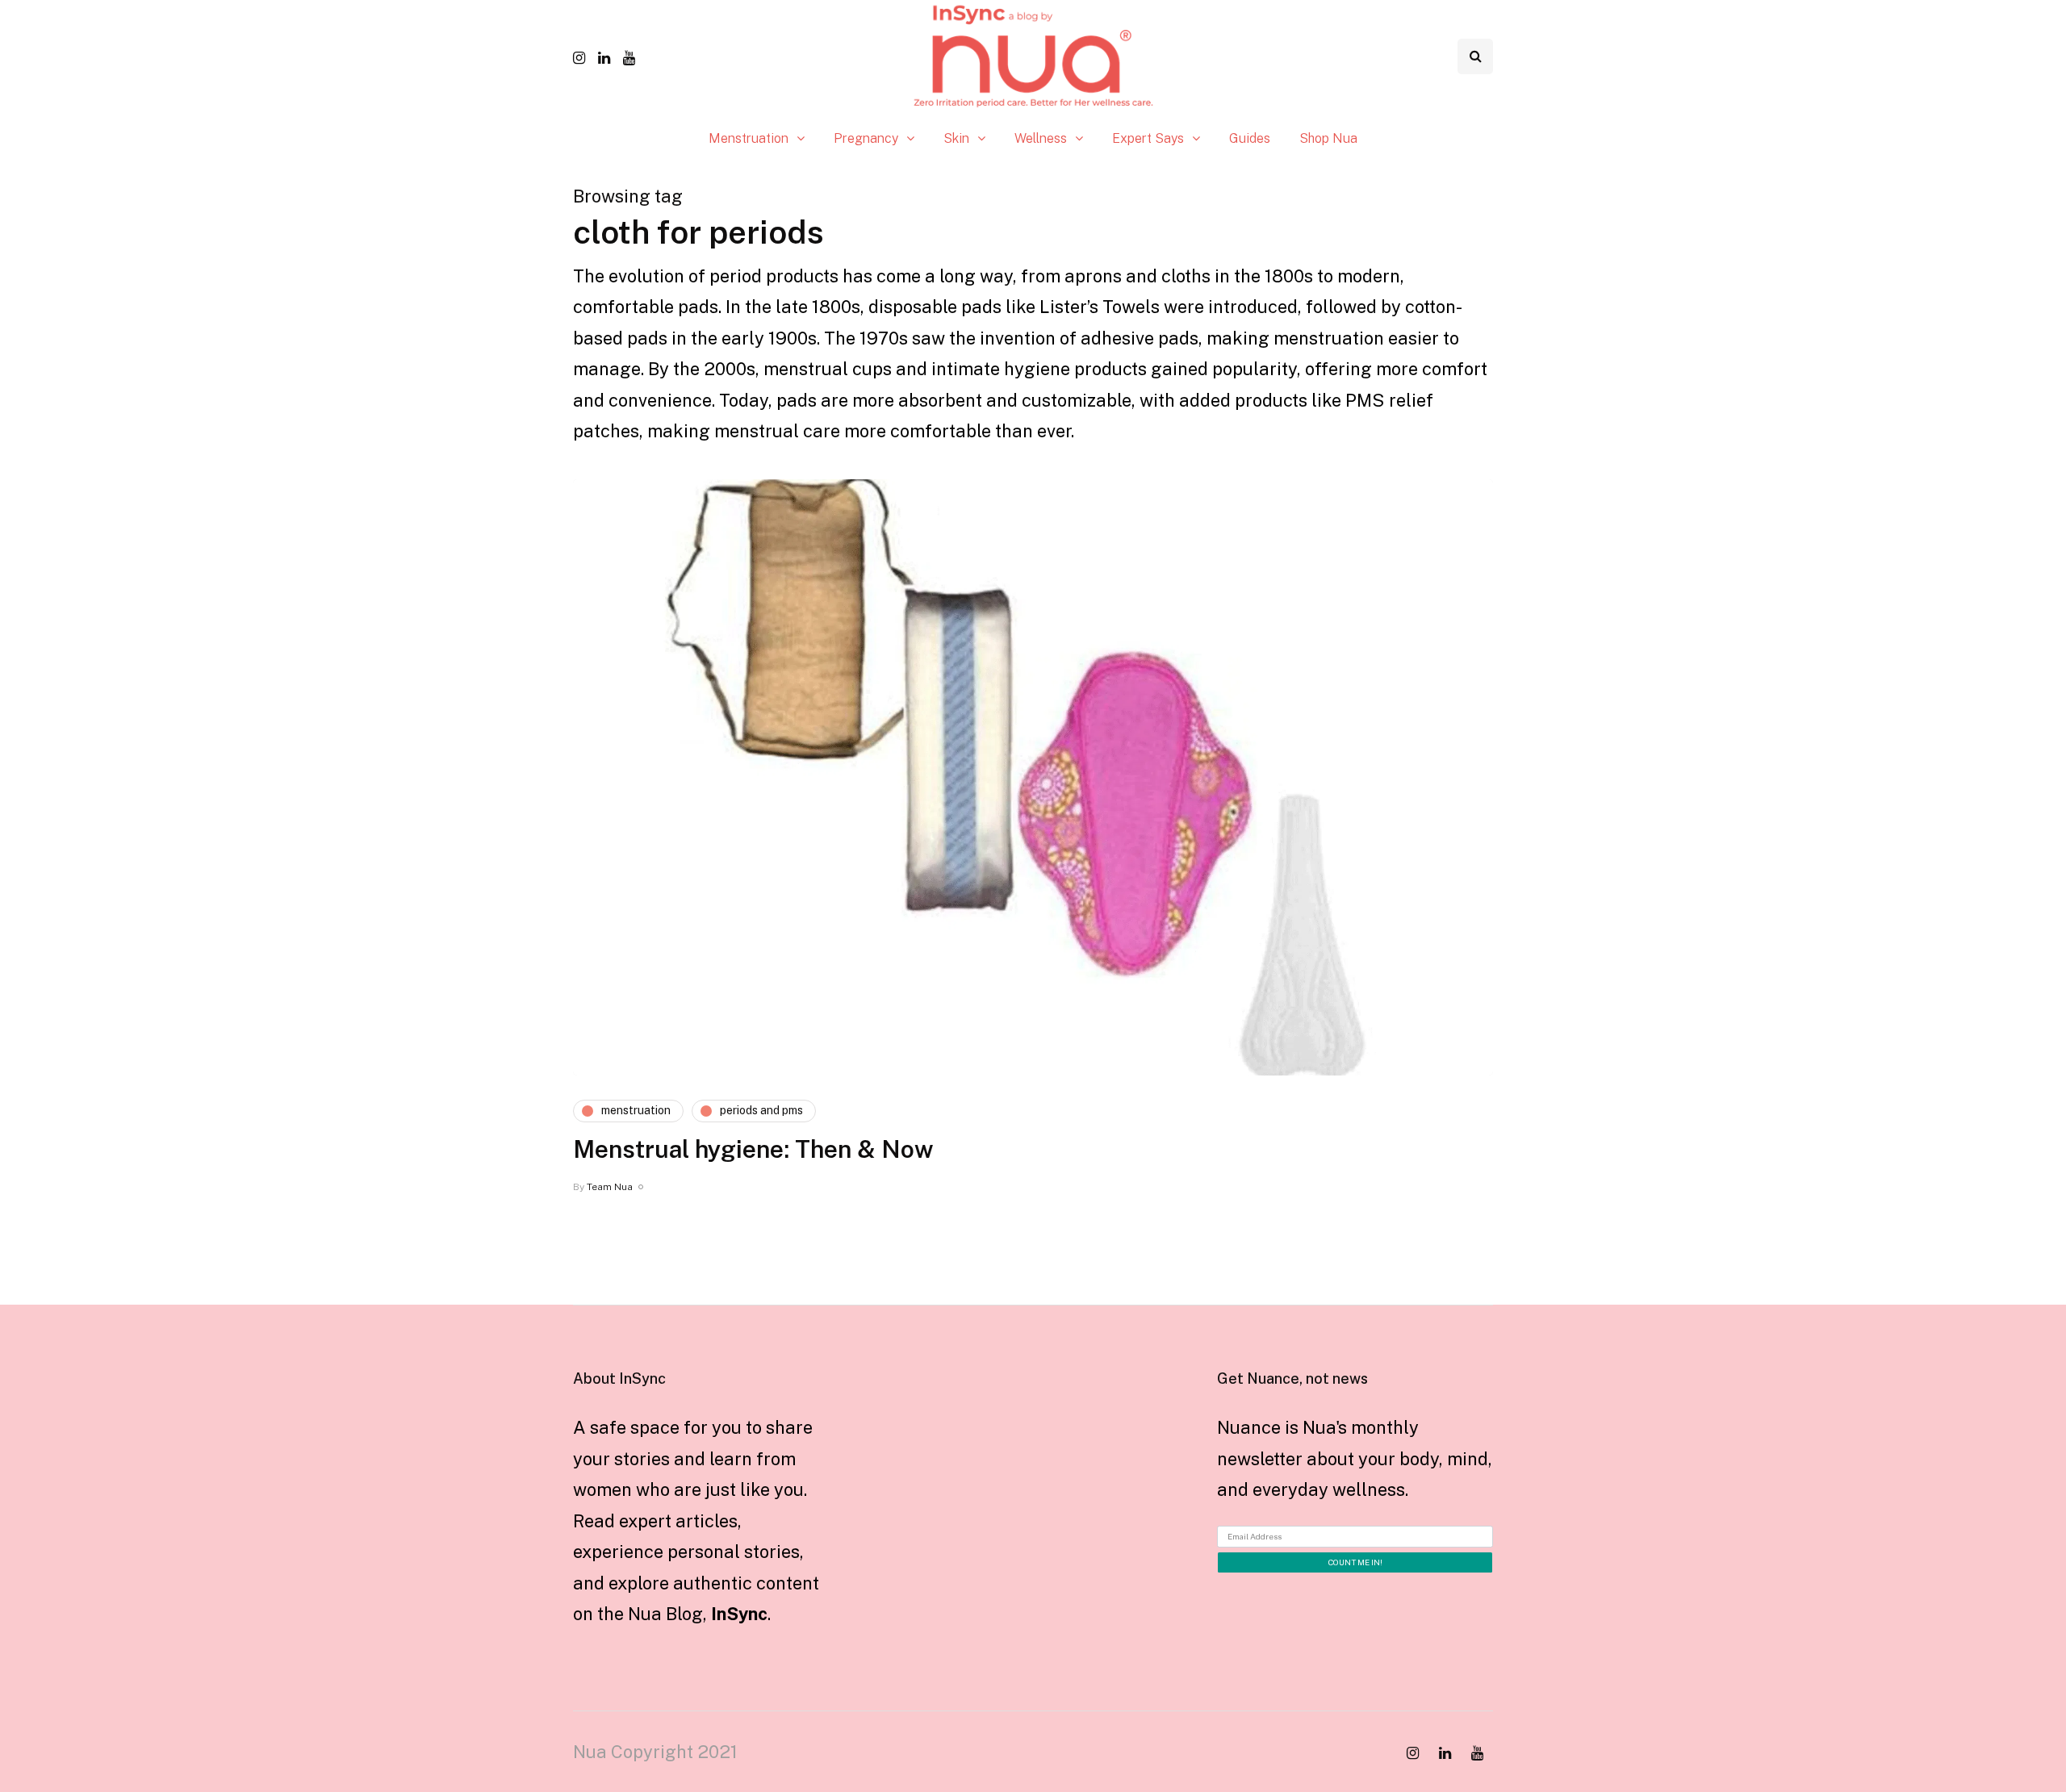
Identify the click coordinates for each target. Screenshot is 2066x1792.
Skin (956, 138)
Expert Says (1148, 138)
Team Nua (610, 1187)
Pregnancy (866, 138)
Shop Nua (1328, 138)
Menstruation (749, 138)
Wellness (1041, 138)
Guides (1250, 138)
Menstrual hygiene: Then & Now (753, 1149)
